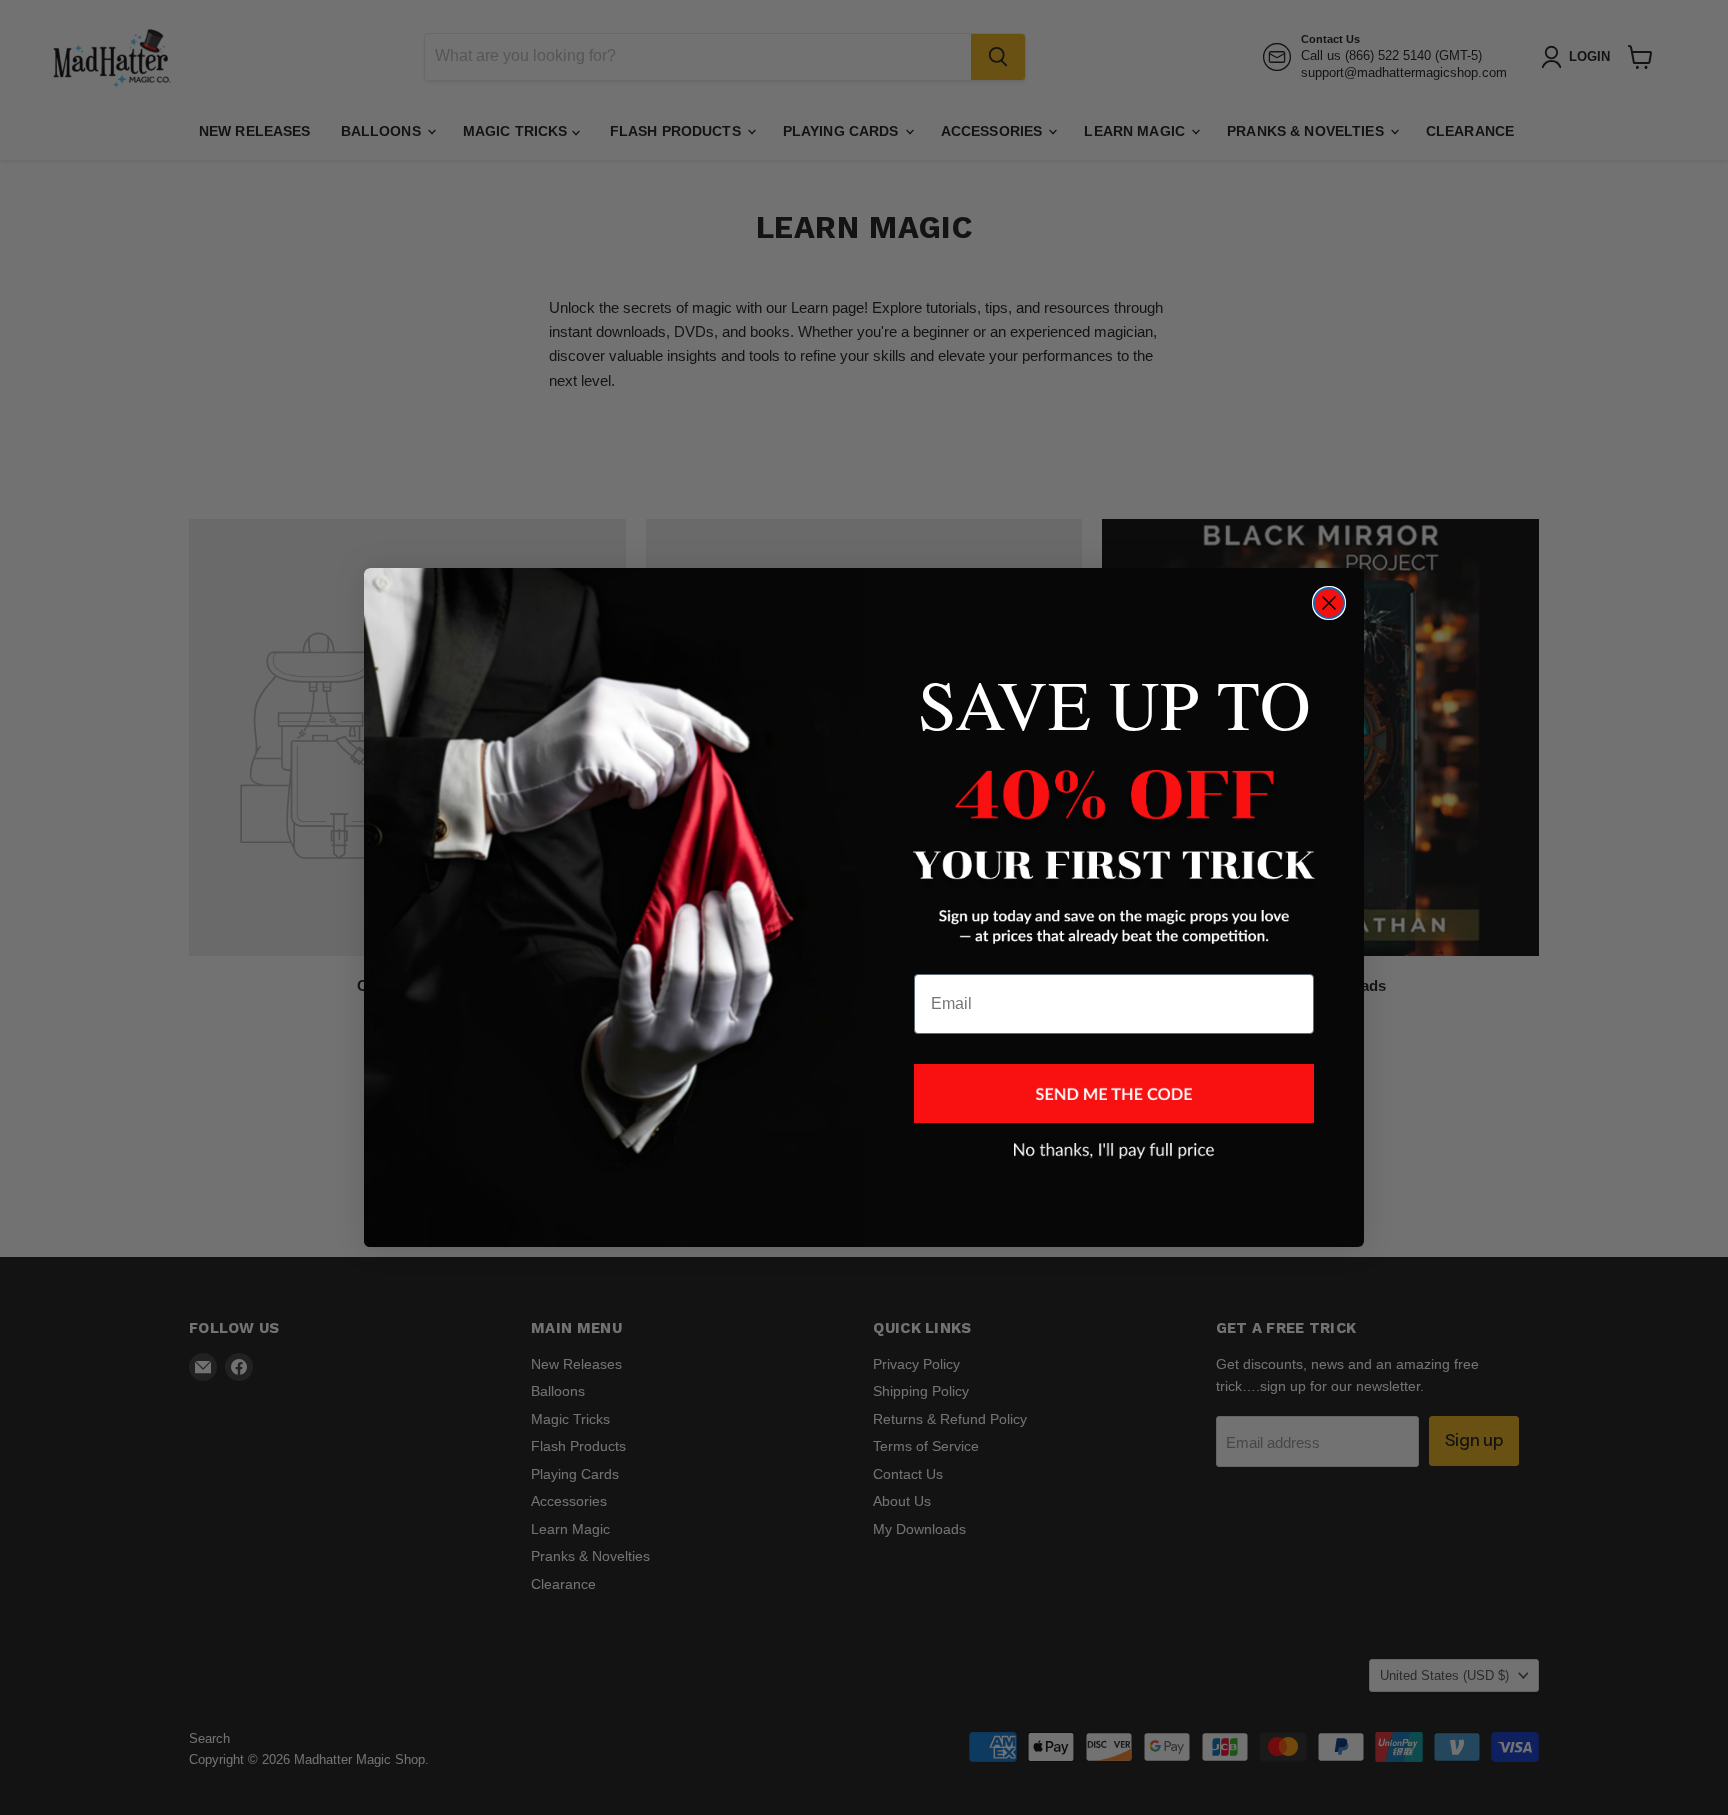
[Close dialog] (1329, 603)
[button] (1114, 1093)
